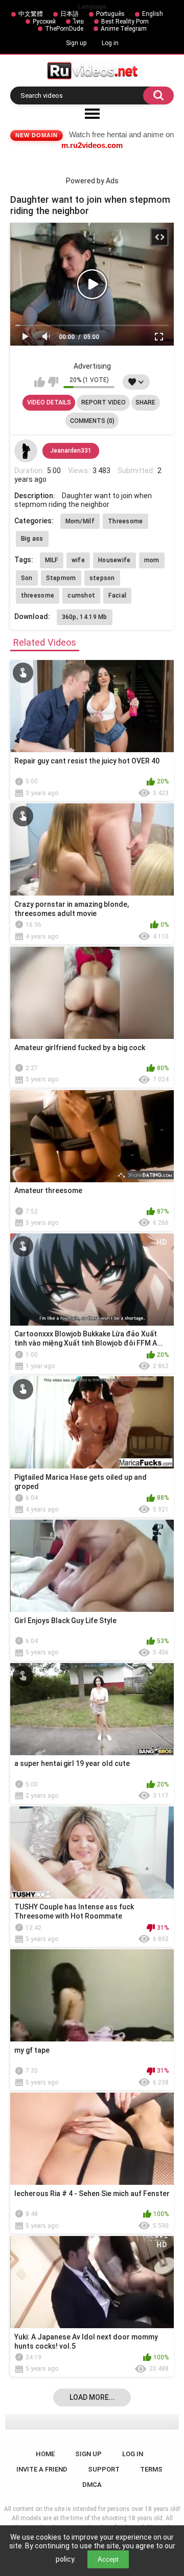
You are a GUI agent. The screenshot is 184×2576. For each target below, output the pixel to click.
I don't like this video (53, 382)
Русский (44, 22)
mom (152, 560)
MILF (52, 560)
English (153, 14)
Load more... (92, 2397)
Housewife (114, 560)
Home (45, 2454)
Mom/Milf (80, 521)
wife (78, 560)
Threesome (125, 521)
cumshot (81, 595)
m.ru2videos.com (92, 145)
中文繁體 (31, 14)
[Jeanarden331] (26, 451)
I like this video (40, 382)
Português (110, 14)
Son (27, 578)
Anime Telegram (124, 29)
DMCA (92, 2485)
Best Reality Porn (125, 22)
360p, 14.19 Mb (85, 617)
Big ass (32, 539)
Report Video (103, 402)
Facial (117, 595)
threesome (38, 595)
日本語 (70, 14)
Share (145, 402)
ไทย (78, 22)
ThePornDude (64, 29)
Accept (108, 2559)
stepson (102, 578)
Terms (151, 2469)
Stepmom (61, 578)
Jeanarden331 (71, 451)
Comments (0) (92, 421)
